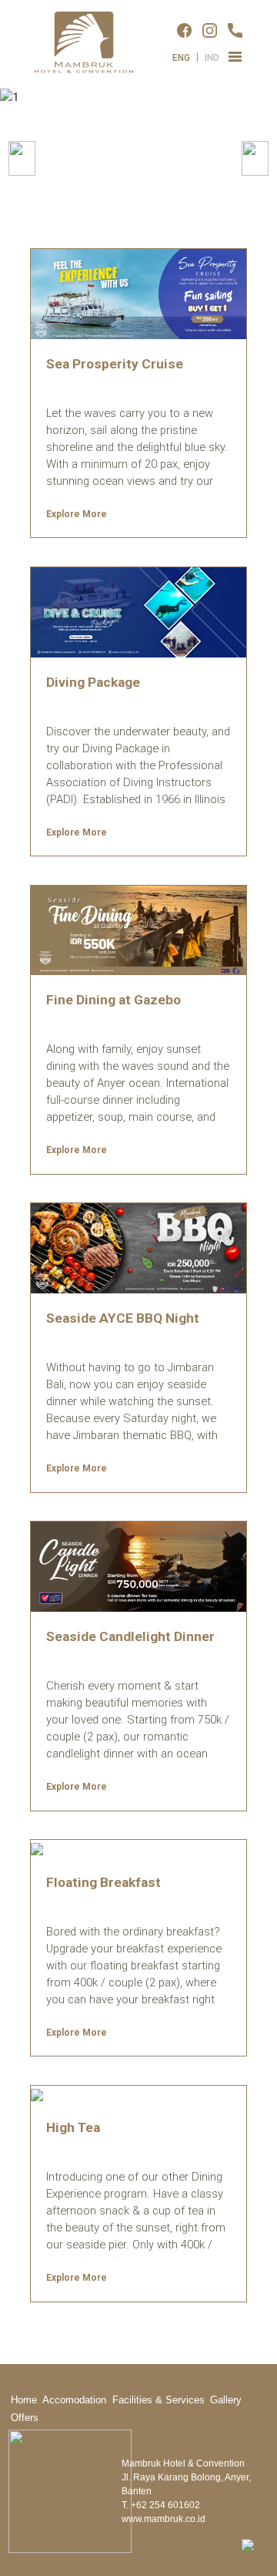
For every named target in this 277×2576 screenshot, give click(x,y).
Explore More (77, 514)
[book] (248, 2544)
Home (24, 2400)
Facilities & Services (159, 2400)
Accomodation (74, 2400)
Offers (25, 2418)
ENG (181, 58)
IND (212, 58)
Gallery (226, 2400)
